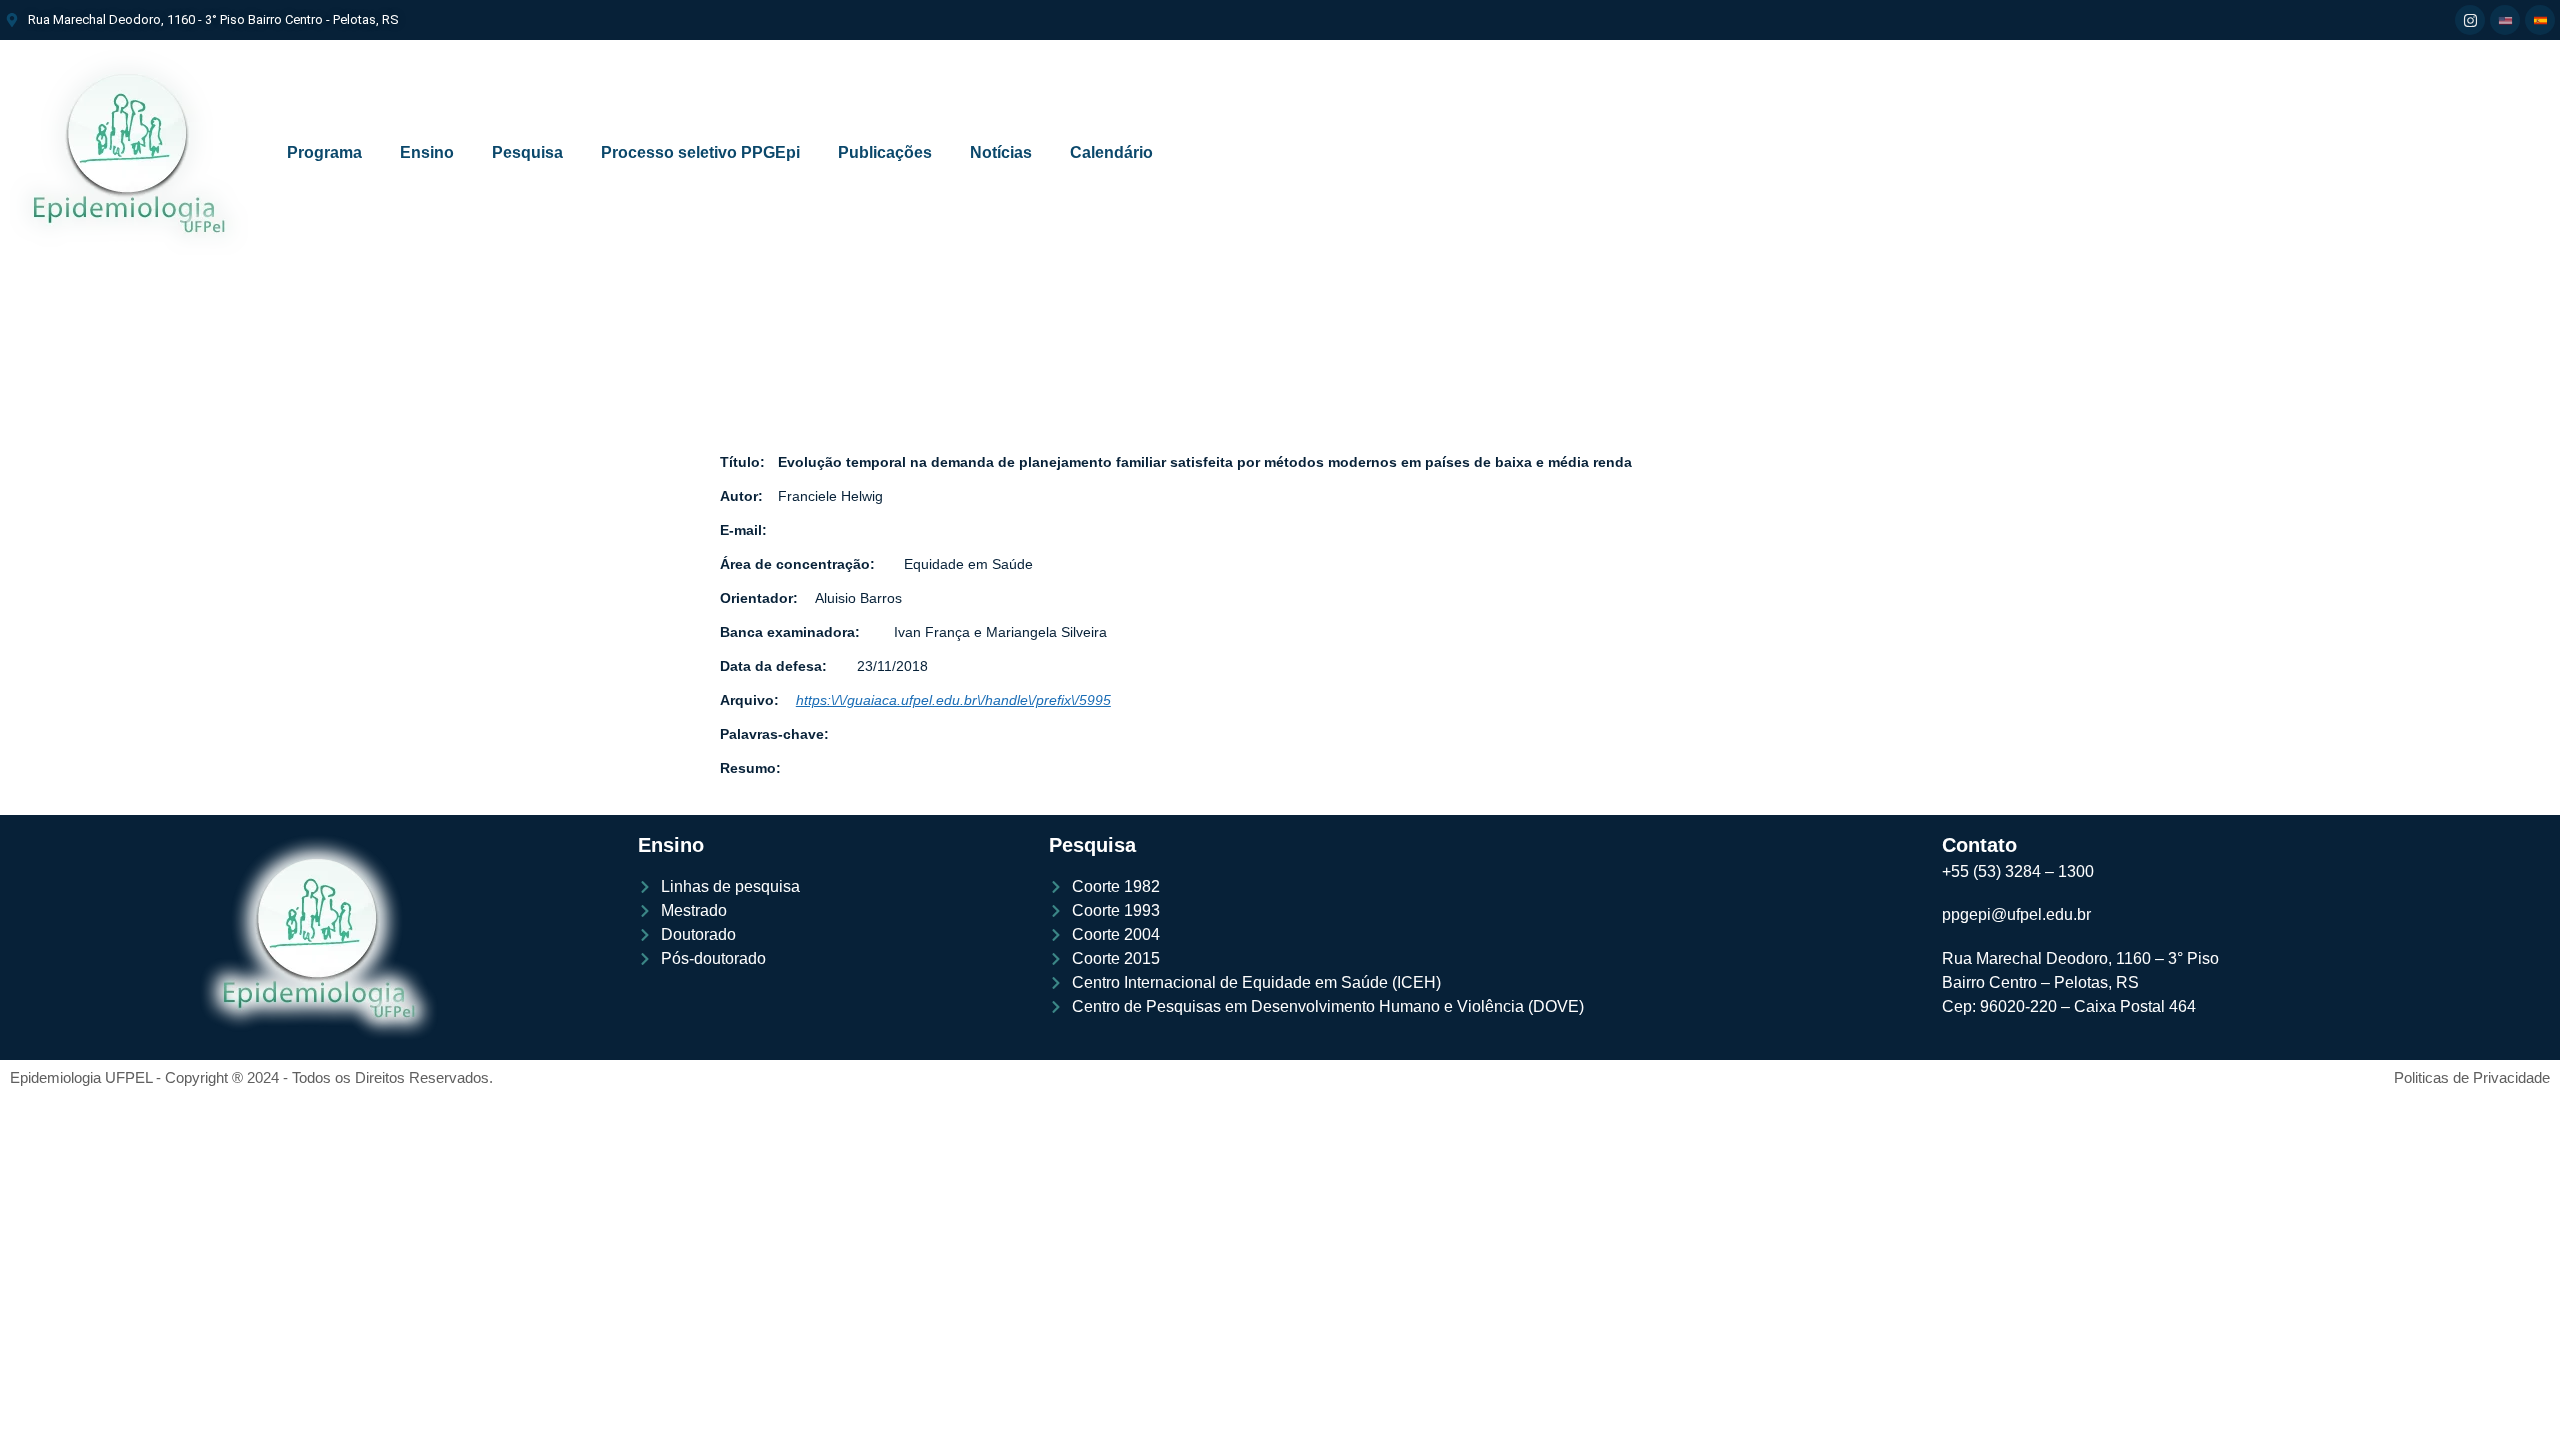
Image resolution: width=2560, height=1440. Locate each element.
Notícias (1001, 152)
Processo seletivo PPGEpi (700, 152)
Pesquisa (527, 152)
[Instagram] (2470, 20)
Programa (324, 152)
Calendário (1111, 152)
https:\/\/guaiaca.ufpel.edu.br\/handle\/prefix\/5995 (953, 700)
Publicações (885, 152)
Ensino (427, 152)
